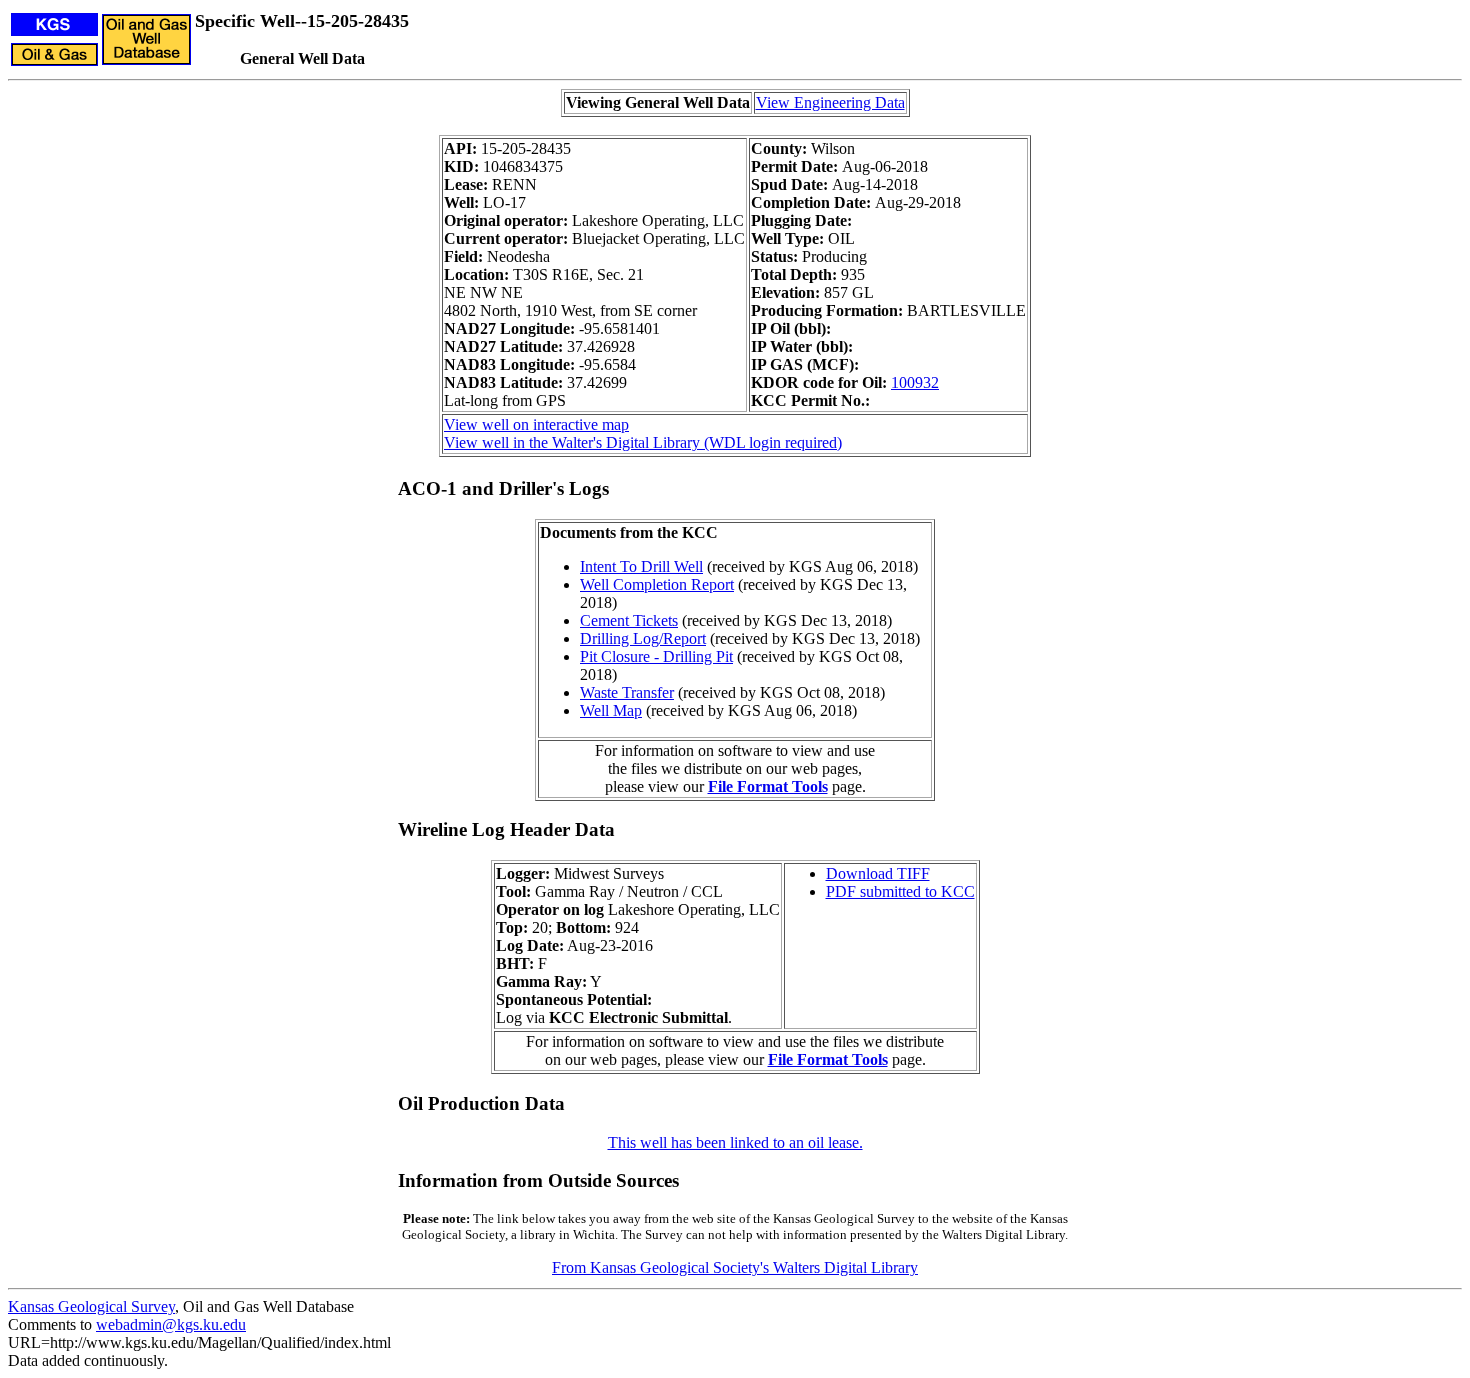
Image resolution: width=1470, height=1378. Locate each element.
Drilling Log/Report (643, 638)
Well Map (611, 710)
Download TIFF (878, 873)
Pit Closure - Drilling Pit (656, 656)
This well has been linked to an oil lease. (735, 1142)
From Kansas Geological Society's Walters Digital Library (735, 1267)
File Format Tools (768, 786)
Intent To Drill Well (641, 566)
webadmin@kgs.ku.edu (171, 1324)
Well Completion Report (657, 584)
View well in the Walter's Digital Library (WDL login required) (643, 442)
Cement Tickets (629, 620)
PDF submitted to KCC (900, 891)
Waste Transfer (627, 692)
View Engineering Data (830, 102)
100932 (915, 382)
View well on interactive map (536, 424)
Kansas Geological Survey (91, 1306)
